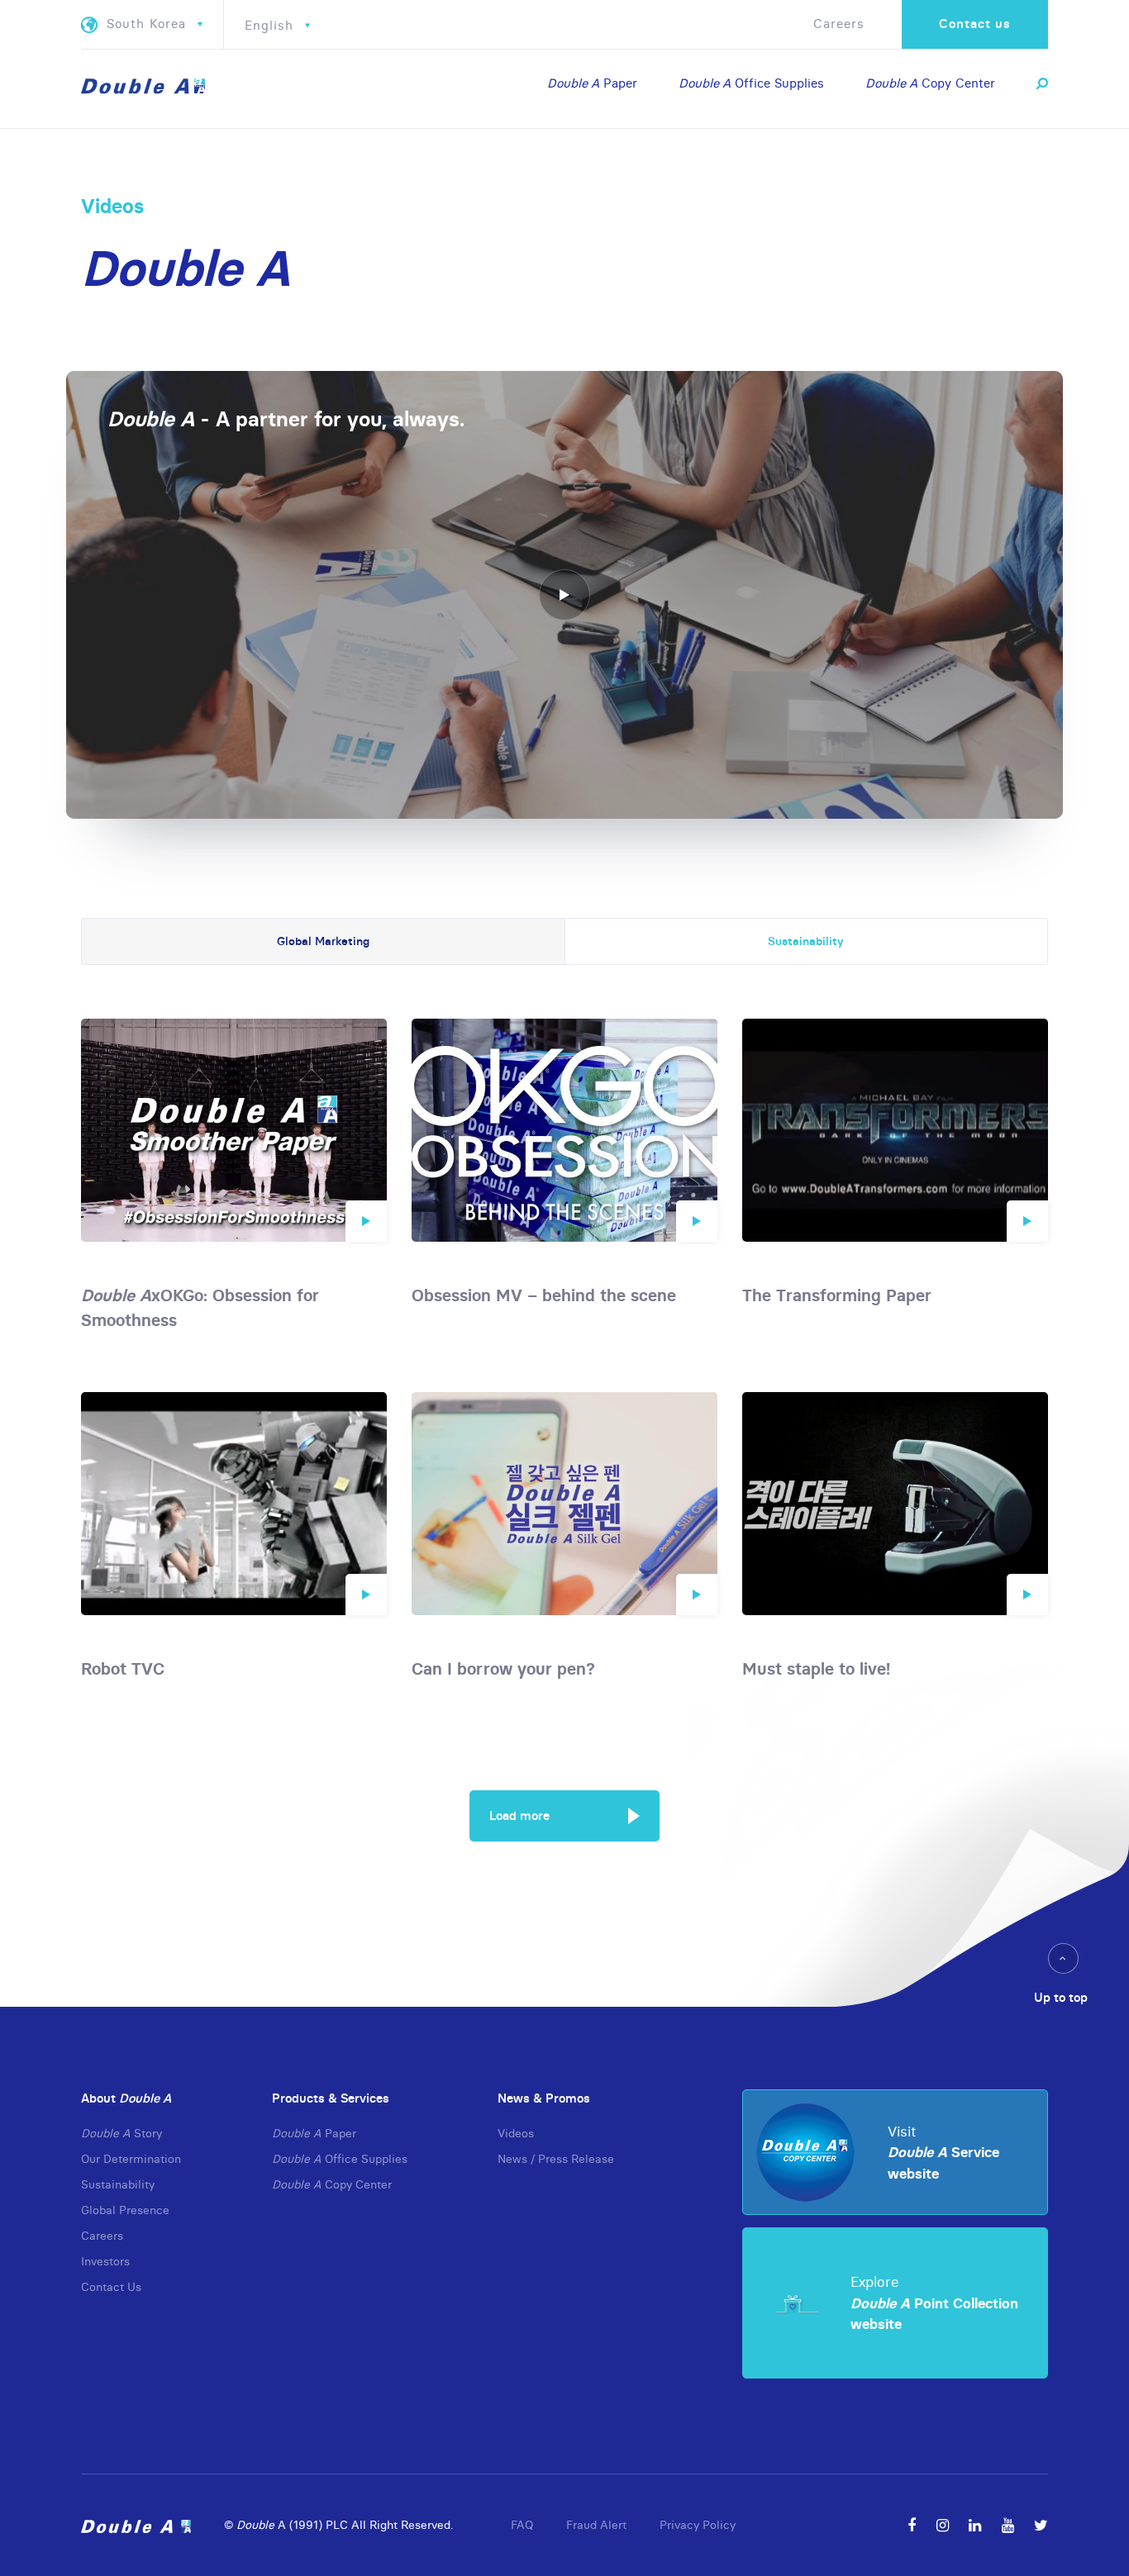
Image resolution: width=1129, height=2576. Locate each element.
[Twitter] (1041, 2525)
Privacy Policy (698, 2525)
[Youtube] (1008, 2525)
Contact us (975, 24)
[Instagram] (943, 2525)
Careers (839, 24)
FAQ (522, 2525)
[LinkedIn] (975, 2525)
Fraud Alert (596, 2525)
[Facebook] (912, 2525)
